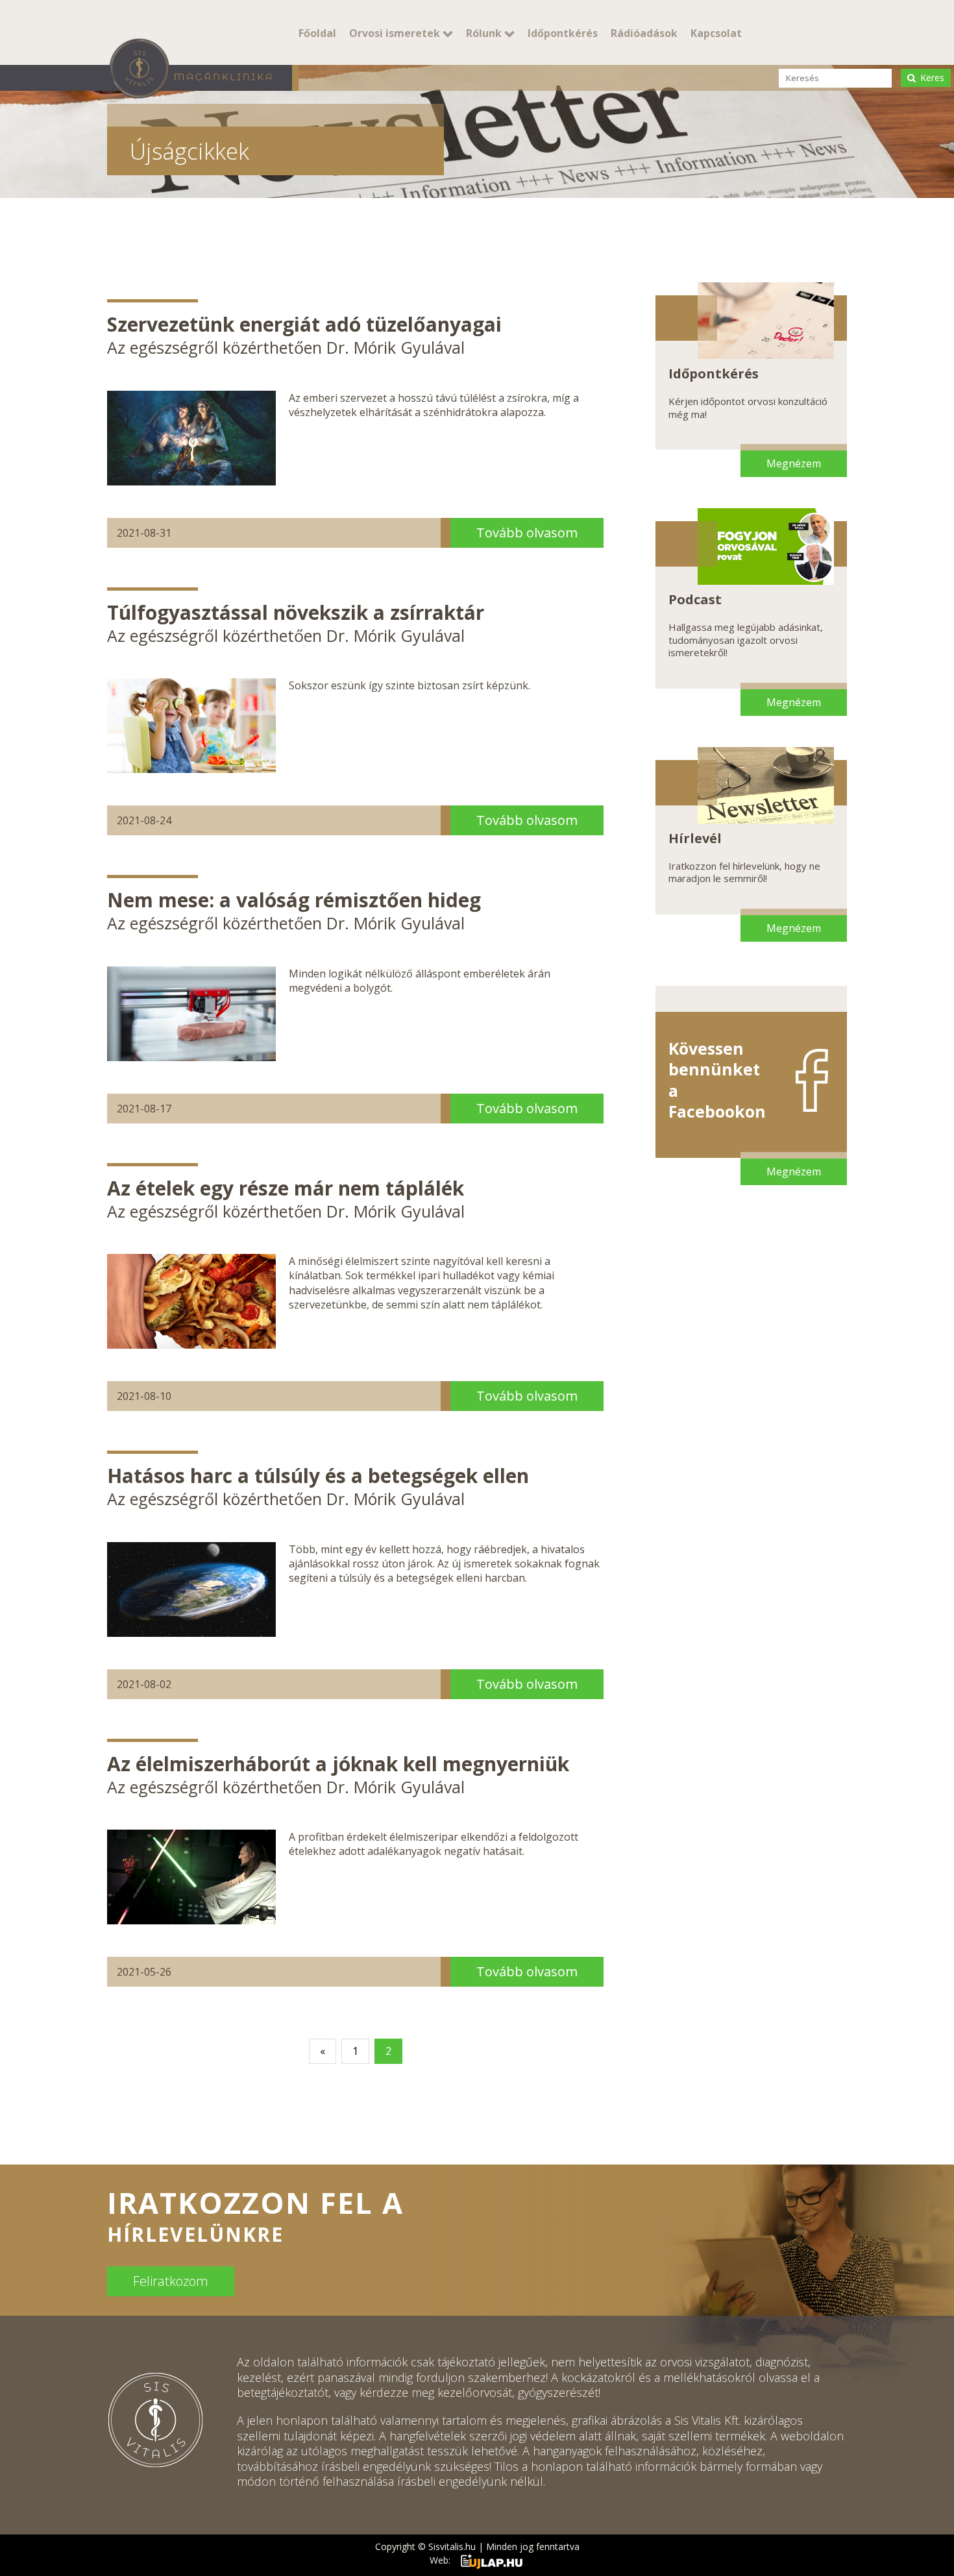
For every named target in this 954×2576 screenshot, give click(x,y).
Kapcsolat (716, 33)
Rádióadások (644, 33)
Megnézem (794, 463)
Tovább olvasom (527, 533)
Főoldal (317, 33)
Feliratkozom (171, 2281)
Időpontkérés (563, 33)
